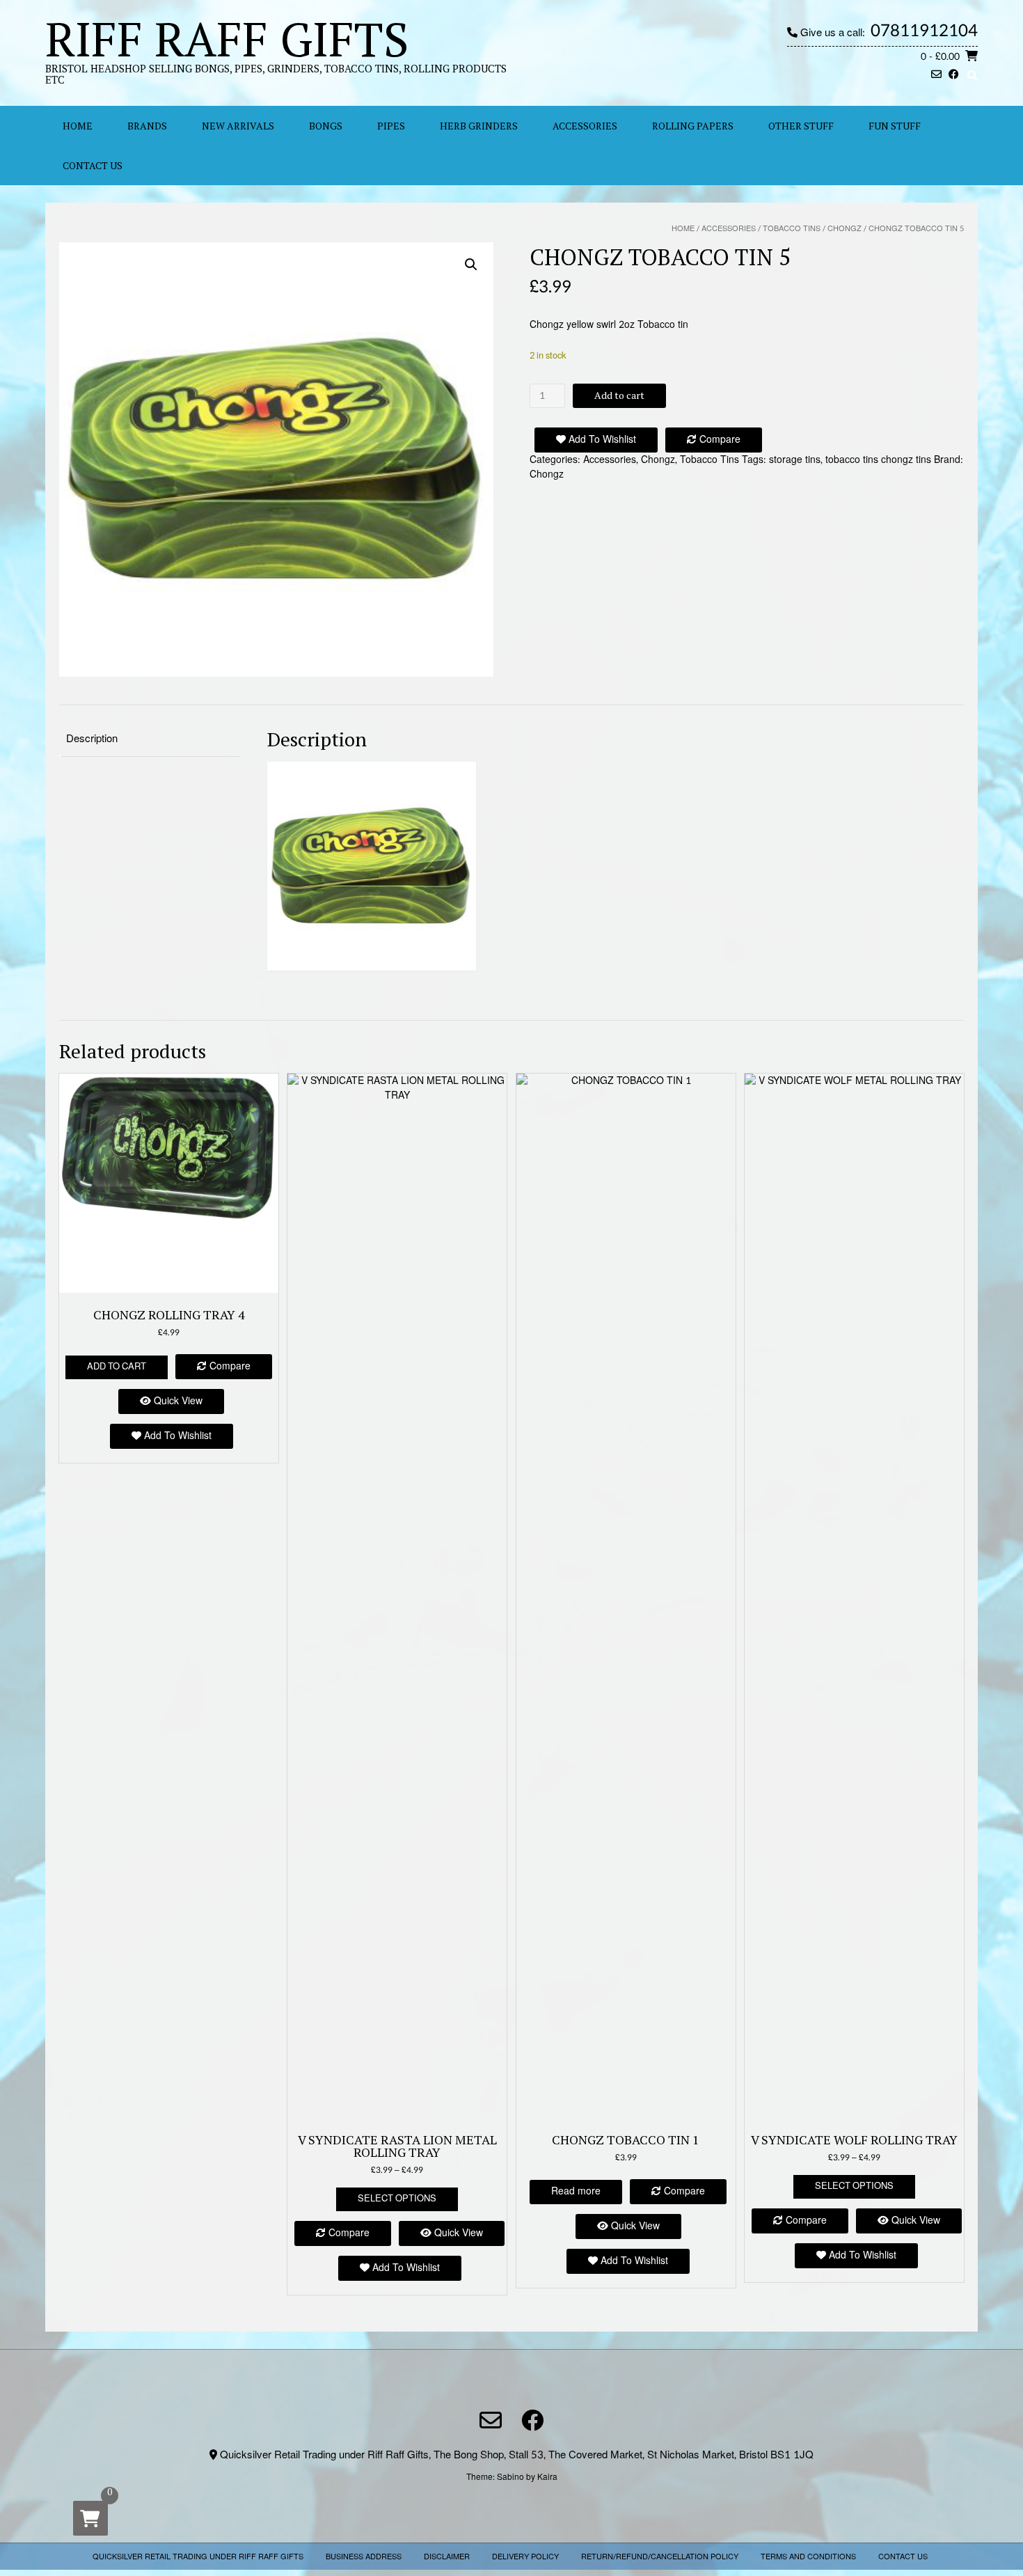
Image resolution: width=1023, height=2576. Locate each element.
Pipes (391, 126)
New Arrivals (238, 126)
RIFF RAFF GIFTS (227, 38)
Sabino (510, 2477)
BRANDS (147, 126)
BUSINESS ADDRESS (364, 2557)
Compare (719, 440)
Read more (576, 2191)
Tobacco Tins (792, 229)
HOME (78, 126)
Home (683, 229)
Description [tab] (92, 739)
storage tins (795, 460)
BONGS (326, 126)
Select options (397, 2199)
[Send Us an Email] (936, 76)
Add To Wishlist (601, 440)
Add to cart (619, 395)
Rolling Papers (693, 126)
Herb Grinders (479, 126)
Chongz (844, 229)
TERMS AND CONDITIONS (808, 2557)
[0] (90, 2518)
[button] (471, 265)
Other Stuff (801, 126)
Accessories (585, 126)
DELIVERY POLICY (525, 2557)
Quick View (177, 1401)
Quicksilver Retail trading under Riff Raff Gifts (198, 2557)
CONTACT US (93, 165)
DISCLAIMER (447, 2557)
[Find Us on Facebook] (954, 76)
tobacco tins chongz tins (878, 460)
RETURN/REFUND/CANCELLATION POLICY (660, 2557)
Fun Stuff (895, 126)
